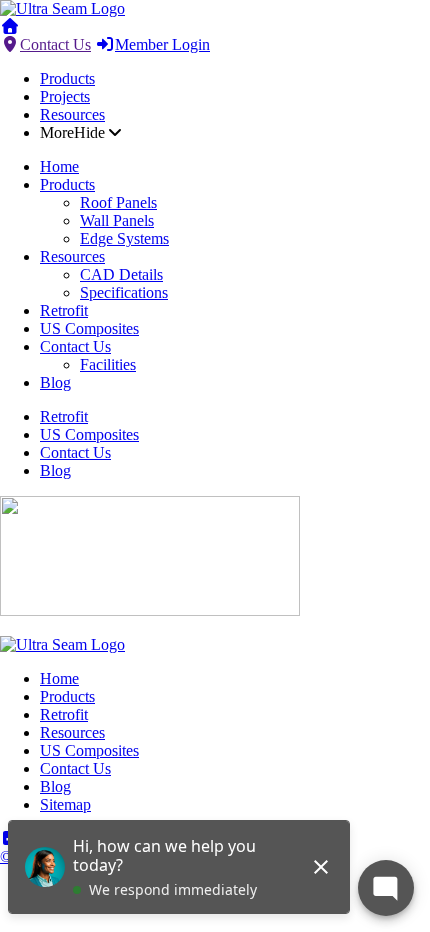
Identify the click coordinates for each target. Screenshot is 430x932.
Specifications (124, 292)
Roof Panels (118, 202)
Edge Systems (124, 238)
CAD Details (121, 274)
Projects (65, 96)
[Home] (62, 8)
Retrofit (64, 310)
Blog (55, 382)
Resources (72, 114)
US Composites (89, 328)
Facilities (108, 364)
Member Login (162, 44)
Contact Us (55, 44)
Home (59, 166)
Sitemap (65, 804)
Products (67, 78)
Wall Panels (117, 220)
